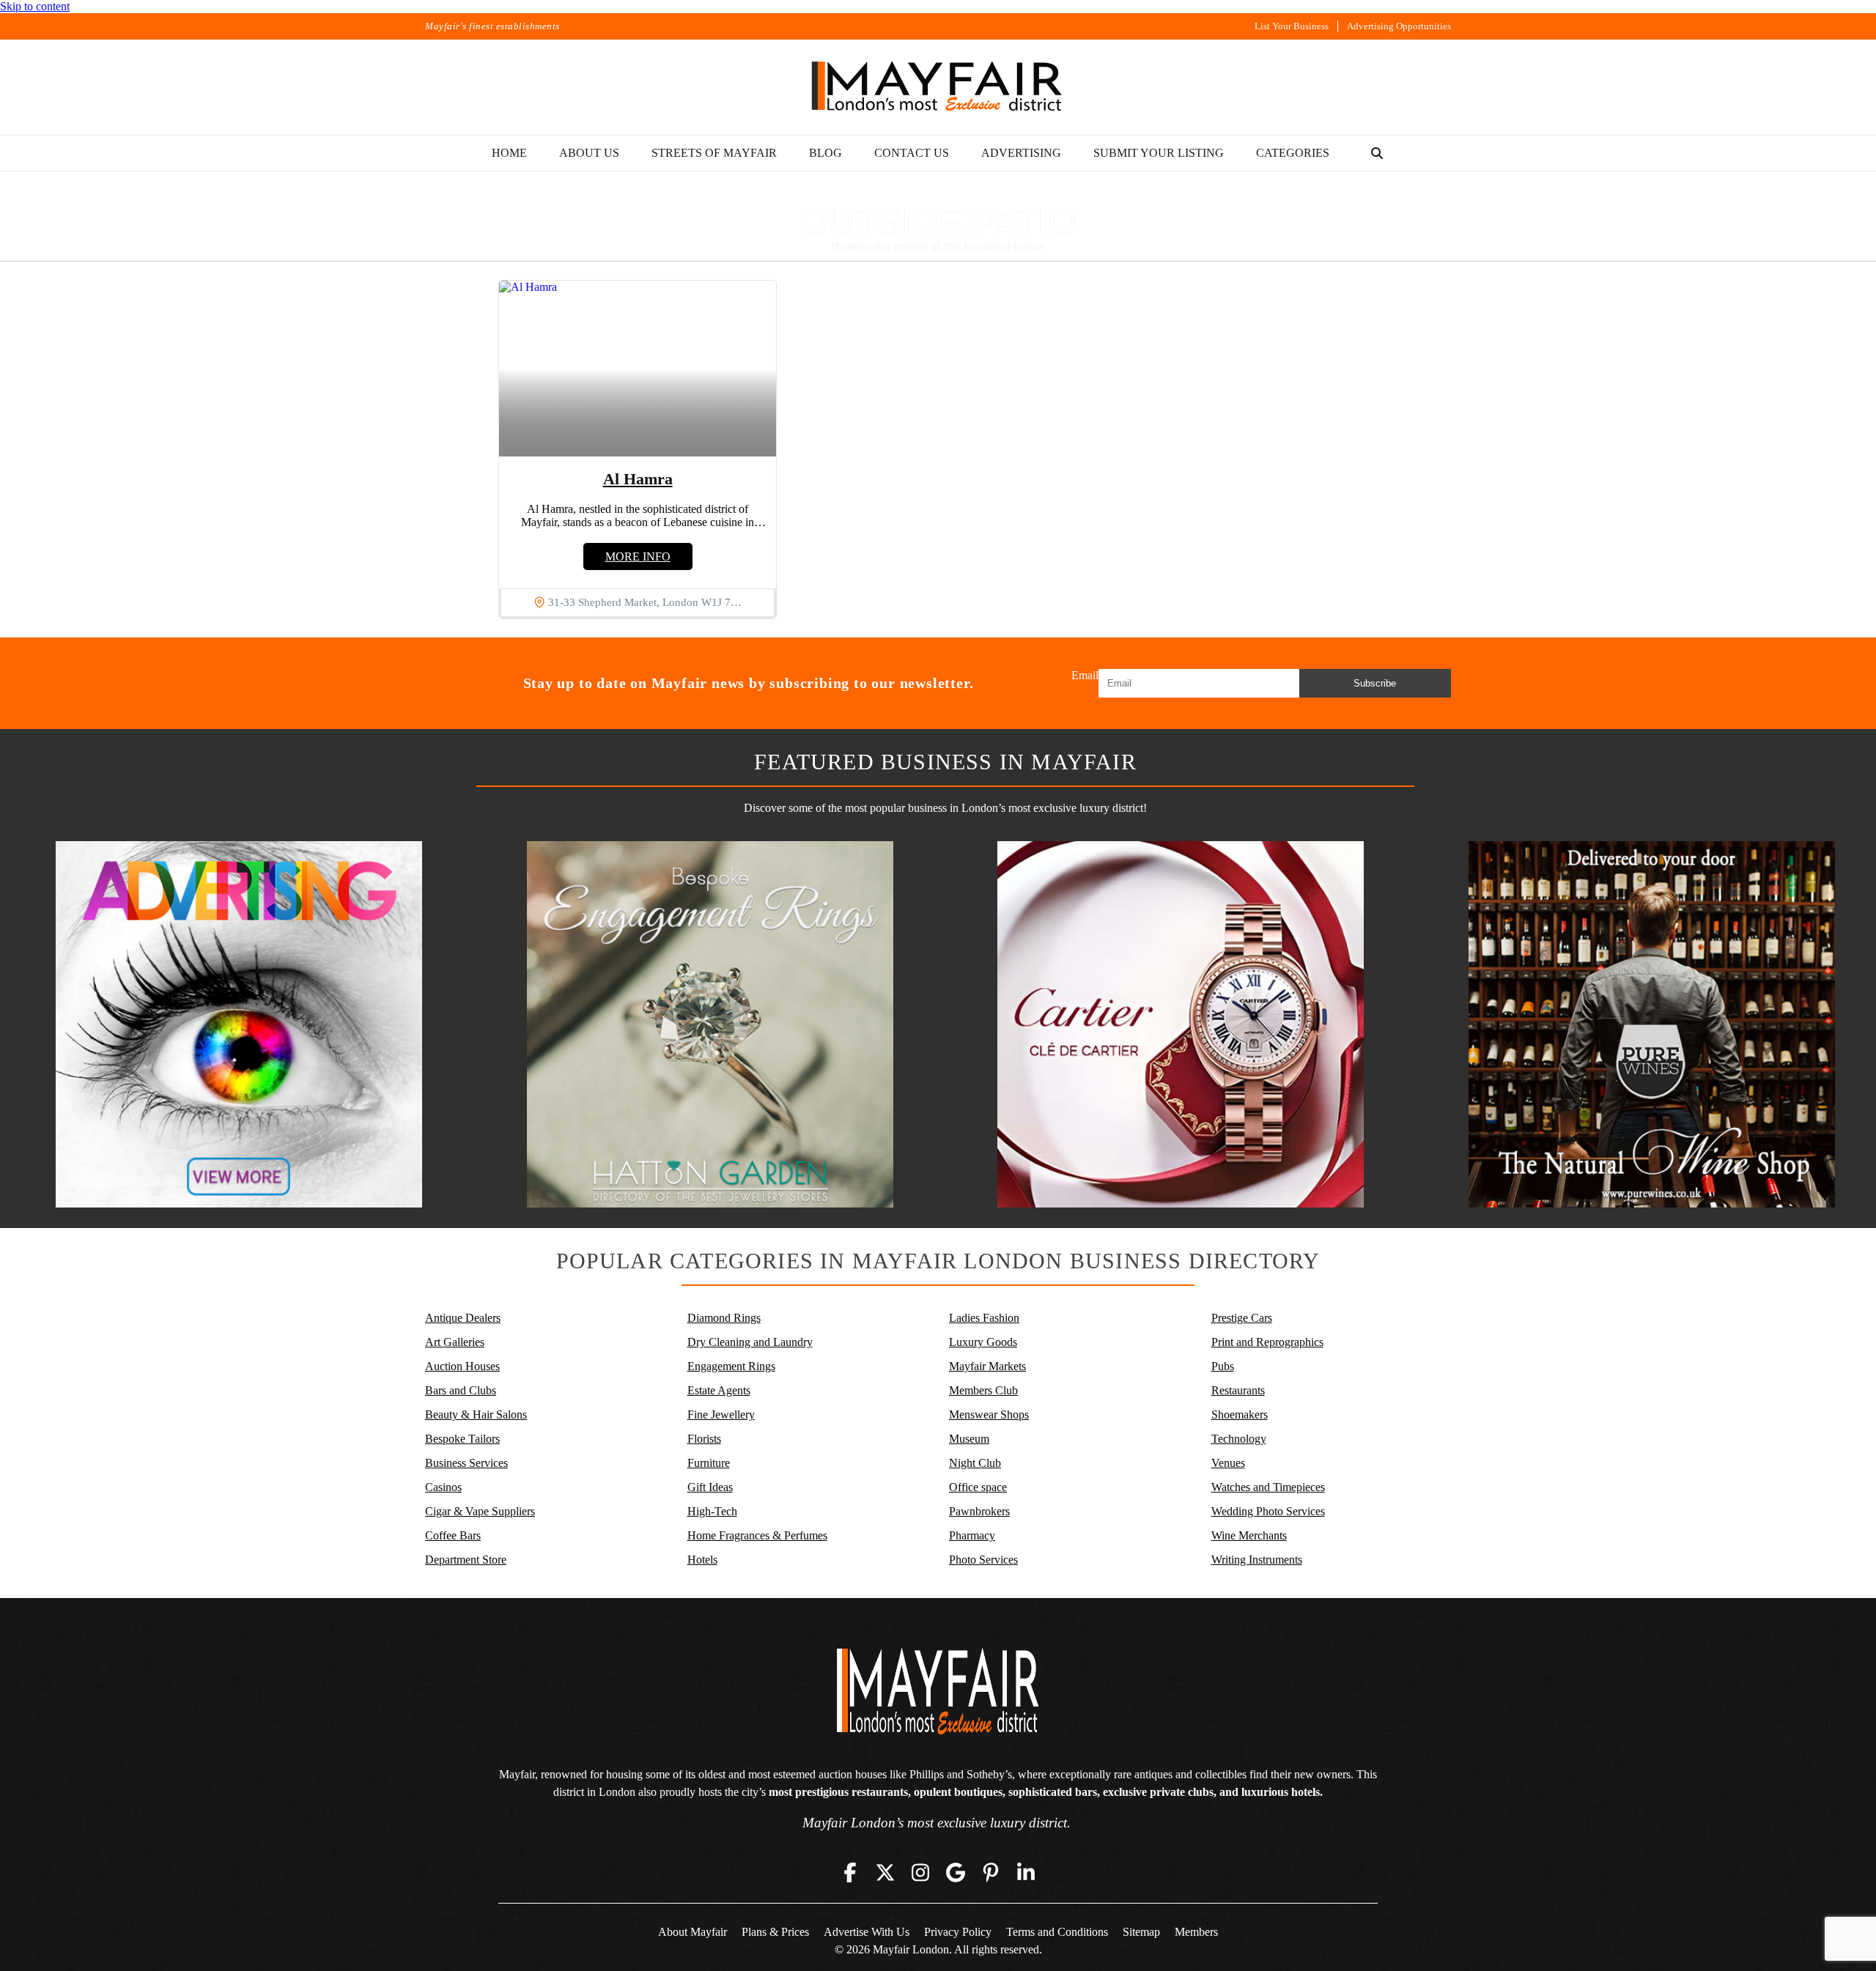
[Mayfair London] (938, 87)
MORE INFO (638, 556)
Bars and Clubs (461, 1390)
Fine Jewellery (721, 1415)
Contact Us (912, 153)
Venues (1228, 1463)
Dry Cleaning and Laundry (750, 1342)
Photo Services (983, 1560)
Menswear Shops (989, 1415)
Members (1196, 1932)
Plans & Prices (775, 1932)
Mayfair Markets (987, 1366)
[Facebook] (850, 1873)
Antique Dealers (463, 1318)
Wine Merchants (1249, 1535)
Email (1085, 675)
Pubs (1223, 1366)
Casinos (443, 1487)
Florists (704, 1439)
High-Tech (712, 1511)
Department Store (466, 1560)
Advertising (1021, 153)
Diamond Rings (724, 1318)
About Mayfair (693, 1932)
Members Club (983, 1390)
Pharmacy (972, 1535)
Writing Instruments (1257, 1560)
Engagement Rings (731, 1366)
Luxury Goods (983, 1342)
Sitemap (1141, 1932)
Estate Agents (719, 1390)
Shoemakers (1240, 1415)
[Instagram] (920, 1873)
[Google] (956, 1873)
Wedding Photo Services (1268, 1511)
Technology (1239, 1439)
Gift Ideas (710, 1487)
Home (509, 153)
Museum (969, 1439)
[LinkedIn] (1026, 1873)
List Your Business (1292, 26)
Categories (1293, 153)
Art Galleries (455, 1342)
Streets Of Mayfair (714, 153)
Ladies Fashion (984, 1318)
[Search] (1377, 153)
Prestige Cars (1242, 1318)
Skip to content (35, 6)
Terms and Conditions (1057, 1932)
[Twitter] (885, 1873)
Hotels (702, 1560)
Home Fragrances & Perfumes (757, 1535)
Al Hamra (638, 479)
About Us (589, 153)
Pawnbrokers (979, 1511)
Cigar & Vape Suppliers (480, 1511)
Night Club (975, 1463)
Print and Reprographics (1267, 1342)
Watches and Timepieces (1268, 1487)
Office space (978, 1487)
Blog (826, 153)
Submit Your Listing (1159, 153)
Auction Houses (462, 1366)
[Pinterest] (991, 1873)
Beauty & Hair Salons (476, 1415)
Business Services (466, 1463)
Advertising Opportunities (1399, 26)
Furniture (709, 1463)
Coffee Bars (453, 1535)
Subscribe (1375, 683)
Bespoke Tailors (462, 1439)
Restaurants (1238, 1390)
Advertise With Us (867, 1932)
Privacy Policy (958, 1932)
